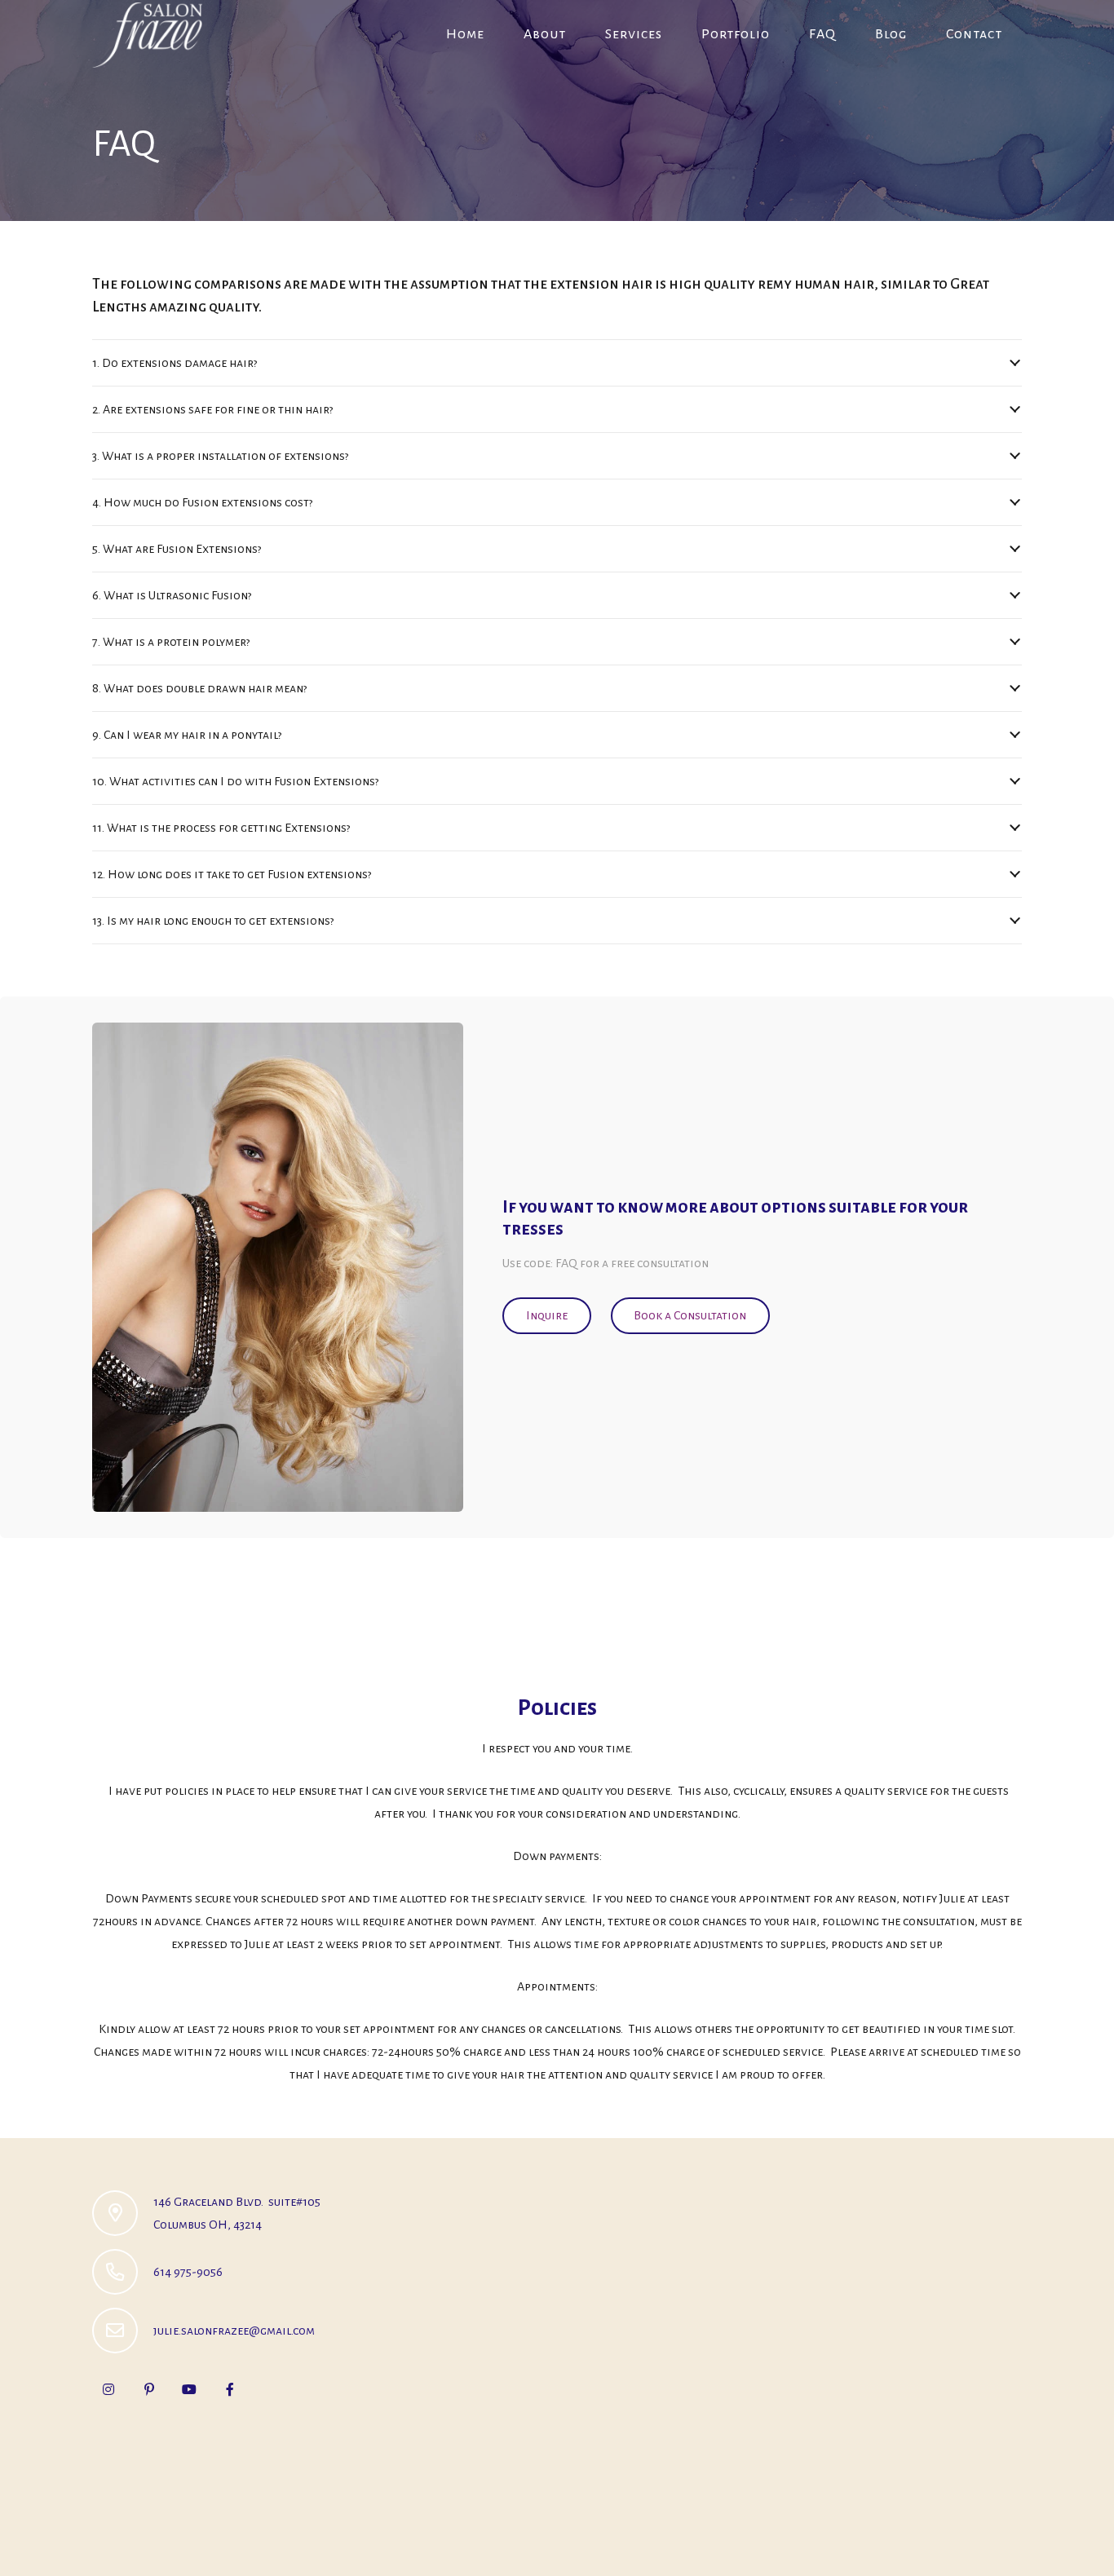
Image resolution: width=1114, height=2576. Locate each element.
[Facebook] (230, 2389)
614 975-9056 (188, 2272)
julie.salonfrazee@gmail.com (234, 2331)
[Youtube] (189, 2389)
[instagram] (108, 2389)
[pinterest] (149, 2389)
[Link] (147, 35)
